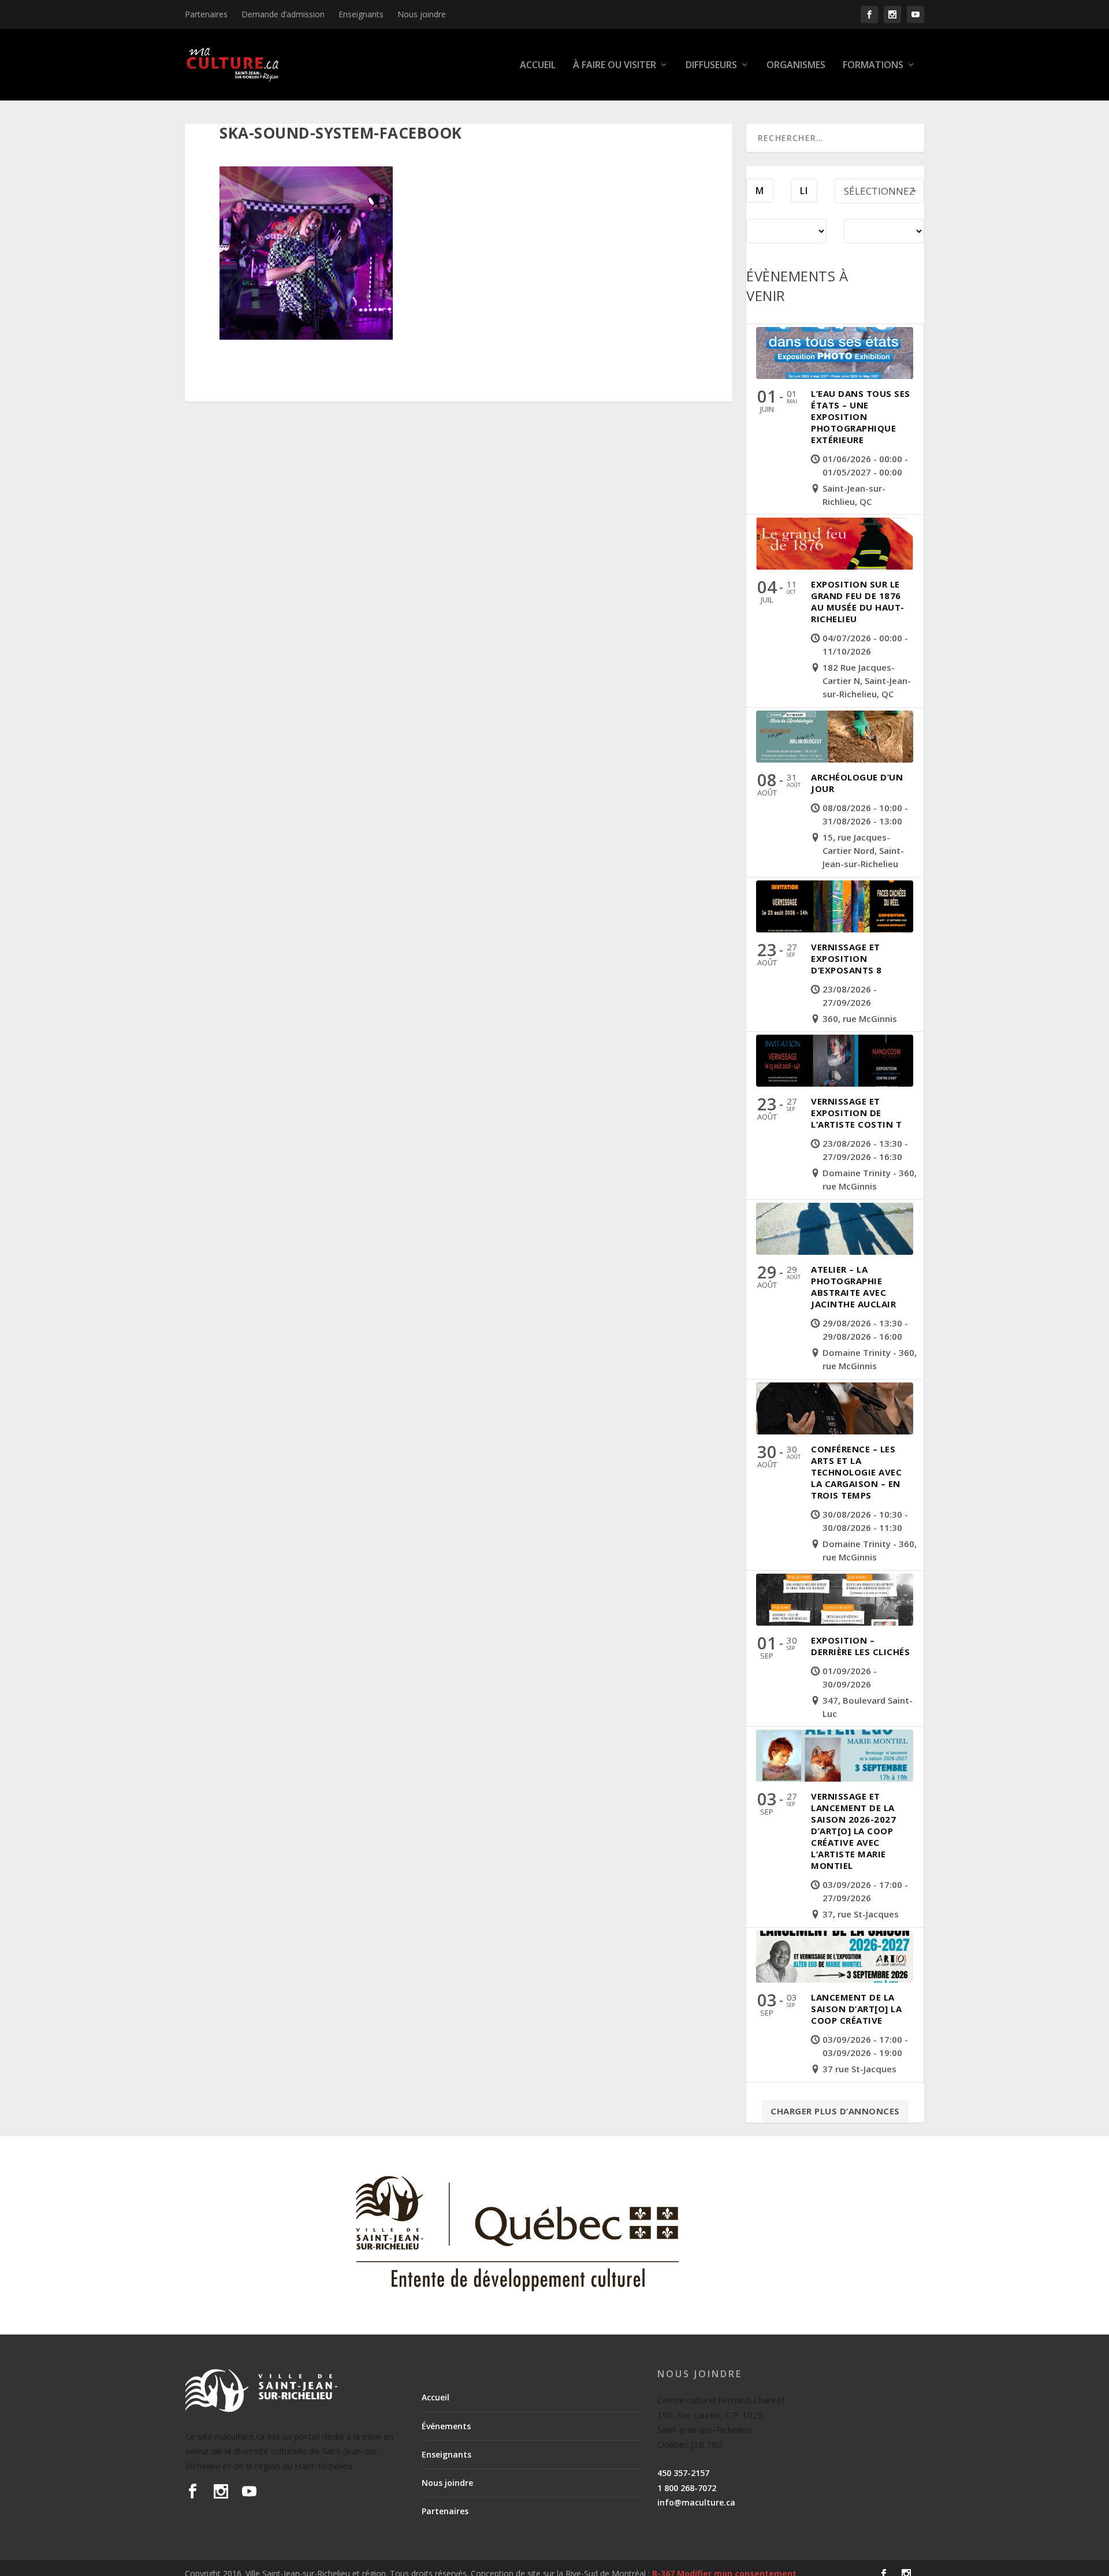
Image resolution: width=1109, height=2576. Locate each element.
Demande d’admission (283, 14)
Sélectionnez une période (879, 194)
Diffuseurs (711, 66)
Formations (873, 66)
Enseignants (361, 14)
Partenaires (206, 14)
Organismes (796, 66)
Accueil (538, 66)
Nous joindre (422, 14)
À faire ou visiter (615, 66)
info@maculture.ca (696, 2502)
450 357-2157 (683, 2473)
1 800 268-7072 (687, 2488)
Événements (446, 2426)
